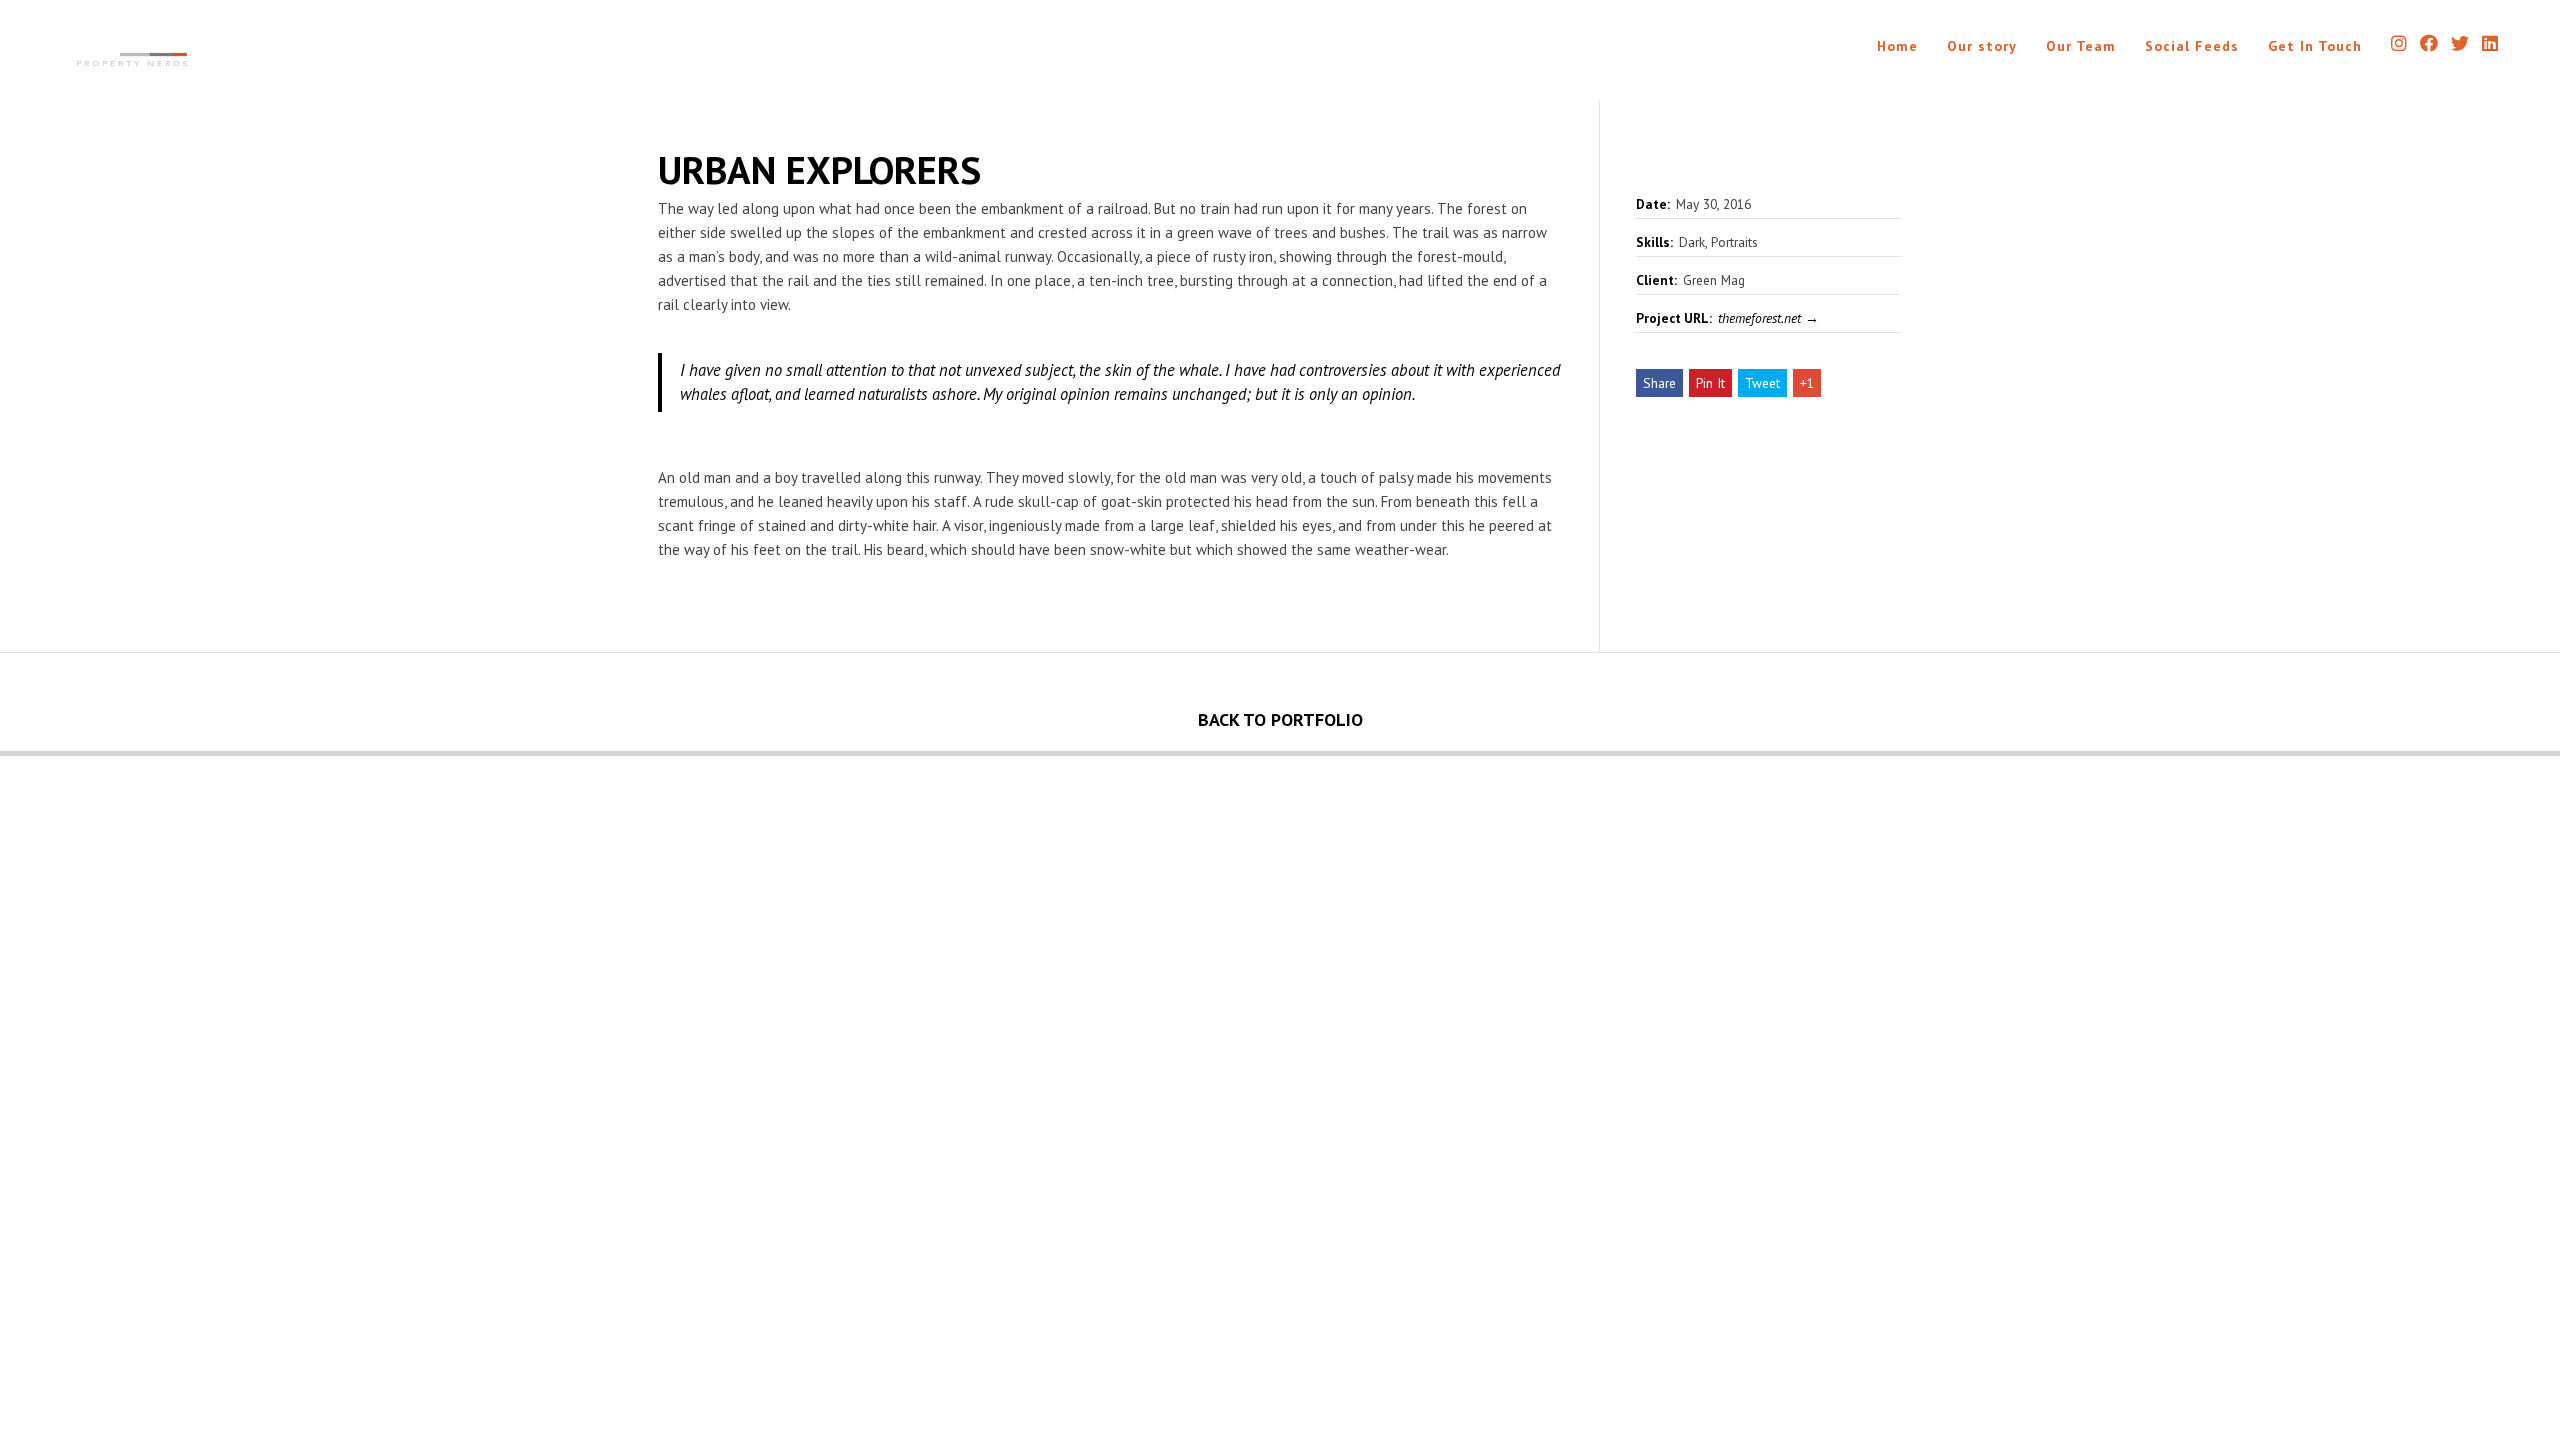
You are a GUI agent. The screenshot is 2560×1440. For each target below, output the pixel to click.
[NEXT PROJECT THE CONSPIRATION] (1920, 753)
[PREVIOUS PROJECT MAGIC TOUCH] (640, 753)
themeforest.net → (1768, 318)
